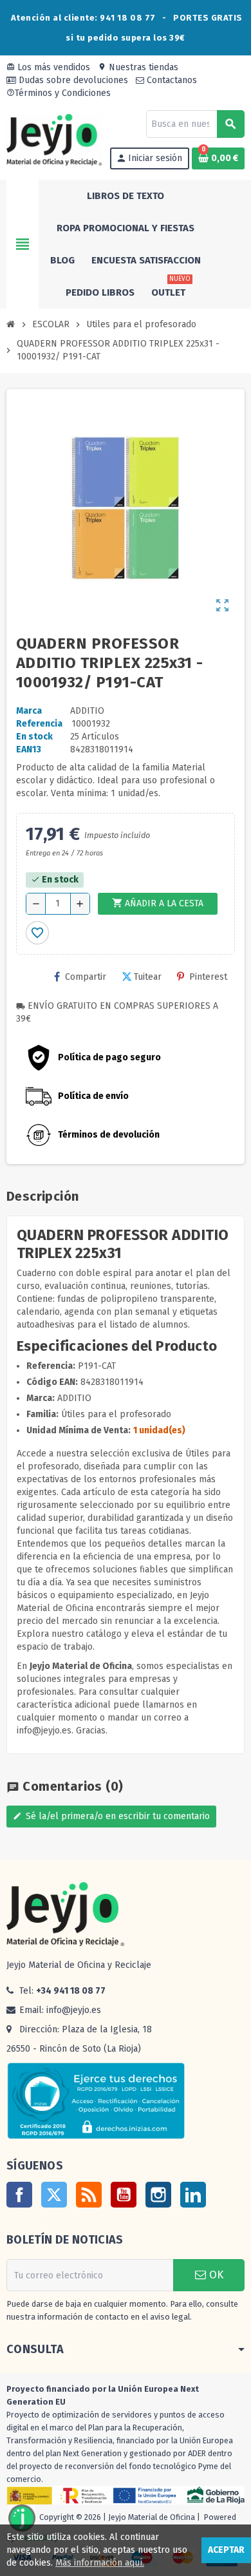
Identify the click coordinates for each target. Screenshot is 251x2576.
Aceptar (226, 2550)
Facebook (19, 2195)
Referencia (39, 724)
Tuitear (148, 977)
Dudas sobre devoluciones (72, 80)
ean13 (29, 749)
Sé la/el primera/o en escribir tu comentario (111, 1816)
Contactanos (171, 80)
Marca (29, 711)
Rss (89, 2195)
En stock (34, 737)
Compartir (86, 977)
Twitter (54, 2195)
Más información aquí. (100, 2563)
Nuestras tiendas (138, 67)
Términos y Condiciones (59, 93)
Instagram (158, 2195)
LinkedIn (193, 2195)
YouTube (124, 2195)
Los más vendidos (48, 67)
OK (215, 2275)
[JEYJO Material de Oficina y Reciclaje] (54, 139)
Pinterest (208, 977)
